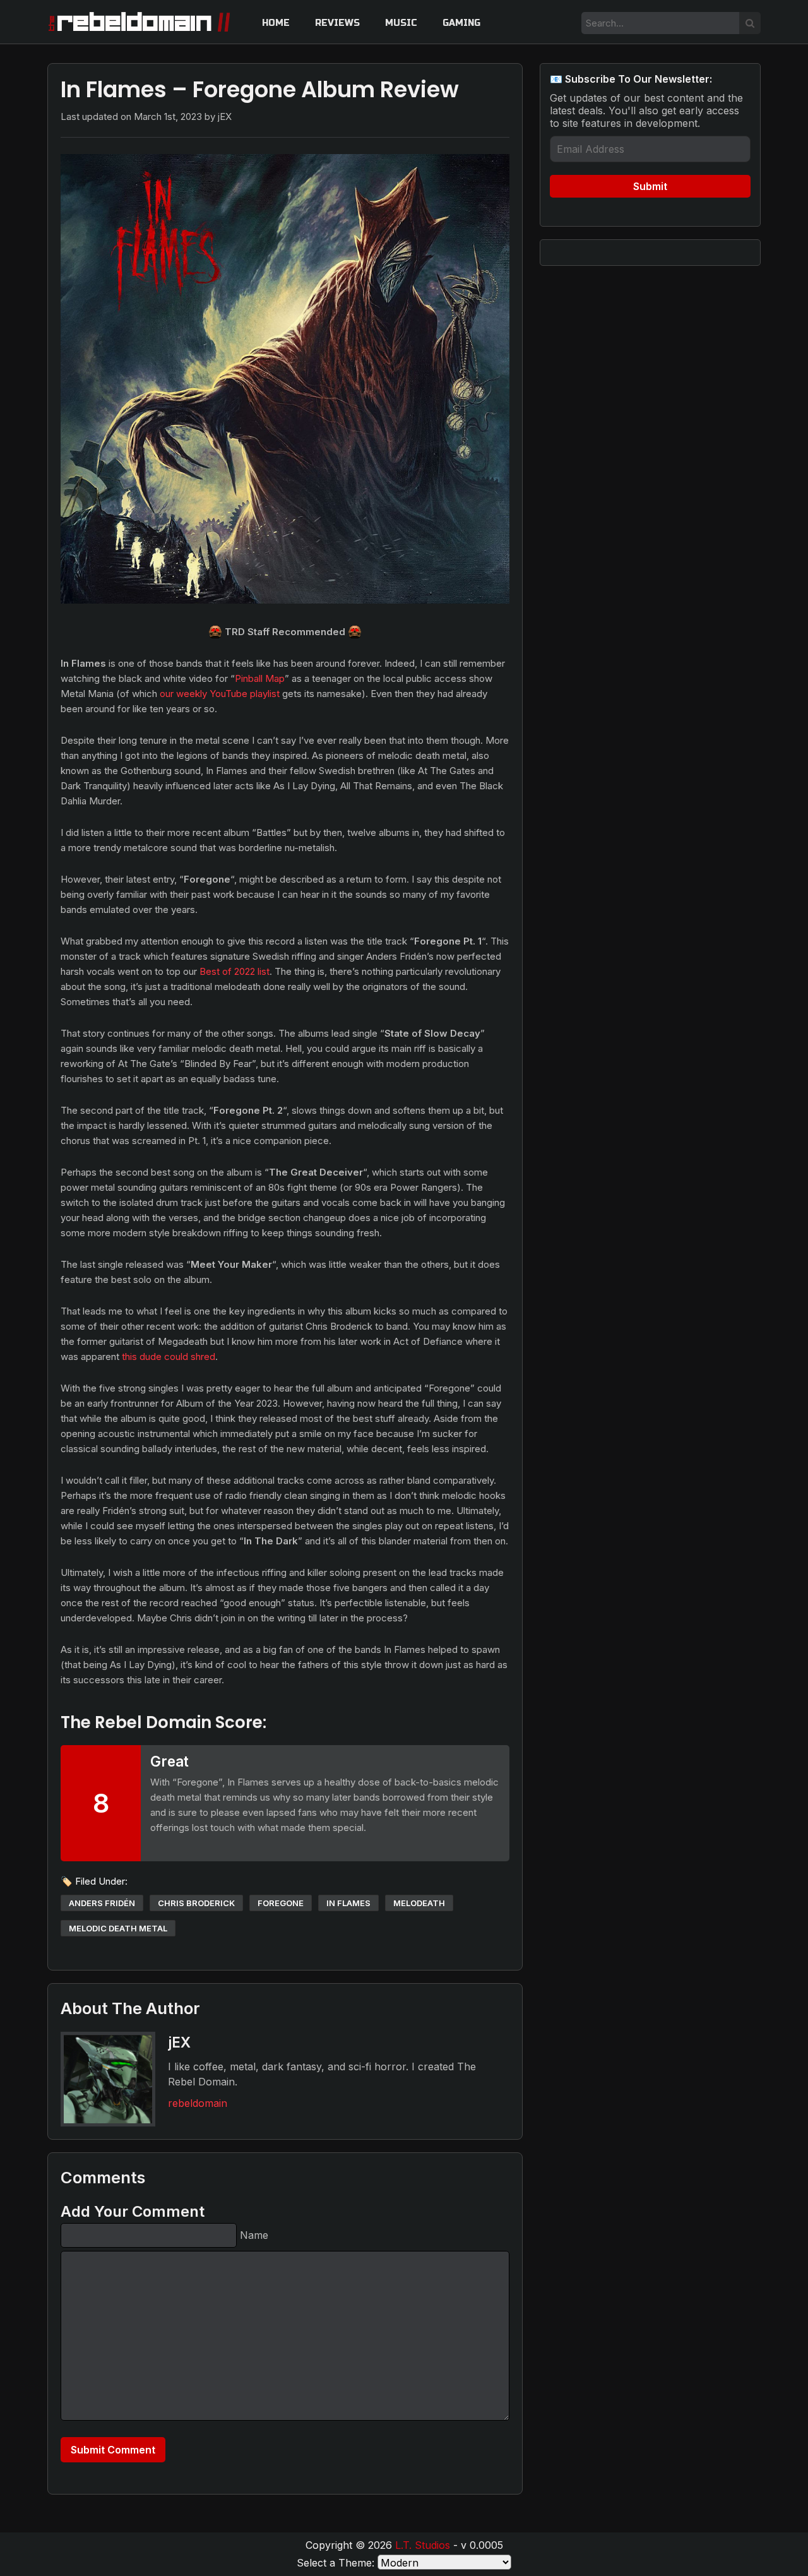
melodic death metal (118, 1928)
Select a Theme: (336, 2563)
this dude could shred (169, 1357)
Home (276, 23)
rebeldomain (198, 2103)
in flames (348, 1903)
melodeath (419, 1903)
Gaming (461, 23)
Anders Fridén (102, 1903)
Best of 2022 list (235, 971)
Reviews (337, 23)
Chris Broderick (196, 1903)
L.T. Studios (423, 2545)
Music (401, 23)
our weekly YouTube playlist (220, 694)
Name (254, 2235)
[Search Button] (750, 23)
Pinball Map (260, 678)
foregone (281, 1903)
